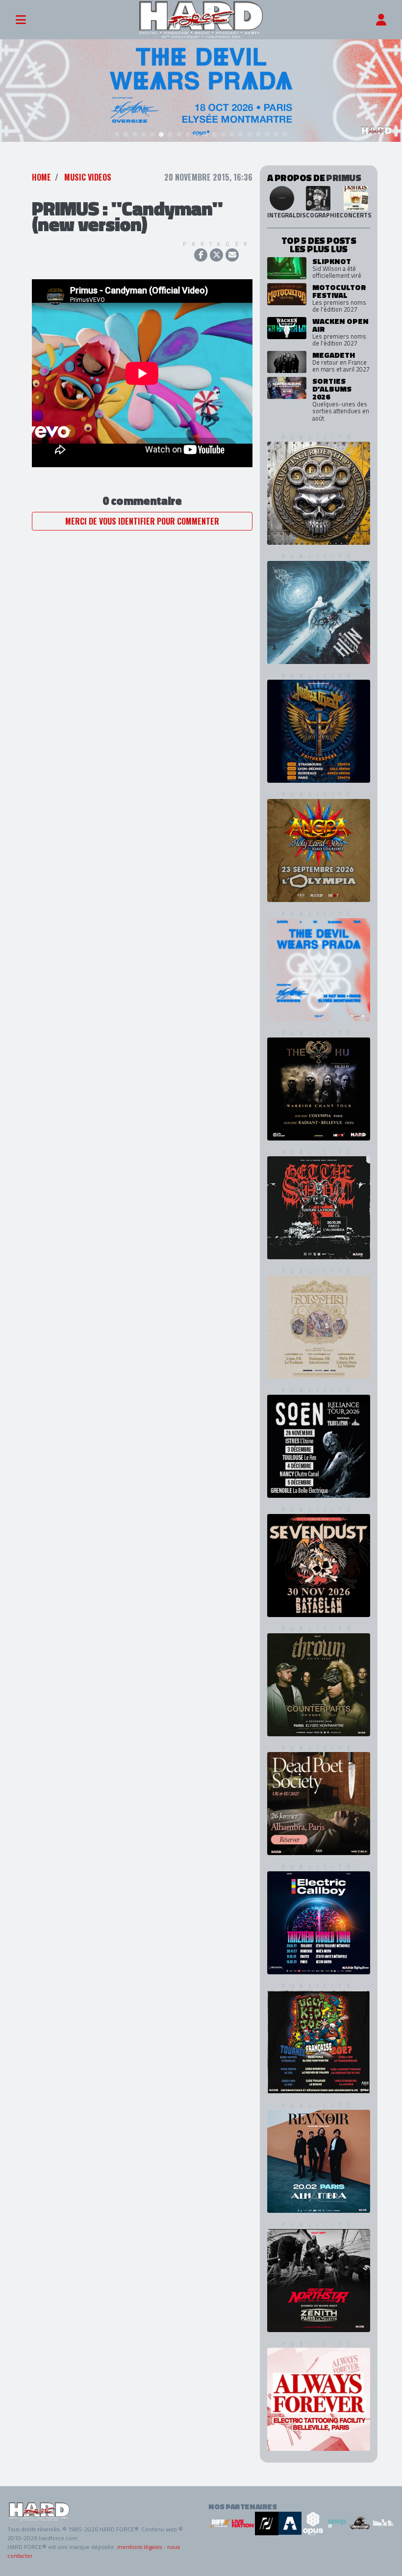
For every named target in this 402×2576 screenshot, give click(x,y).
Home (41, 177)
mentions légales (139, 2547)
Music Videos (88, 177)
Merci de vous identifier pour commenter (142, 521)
